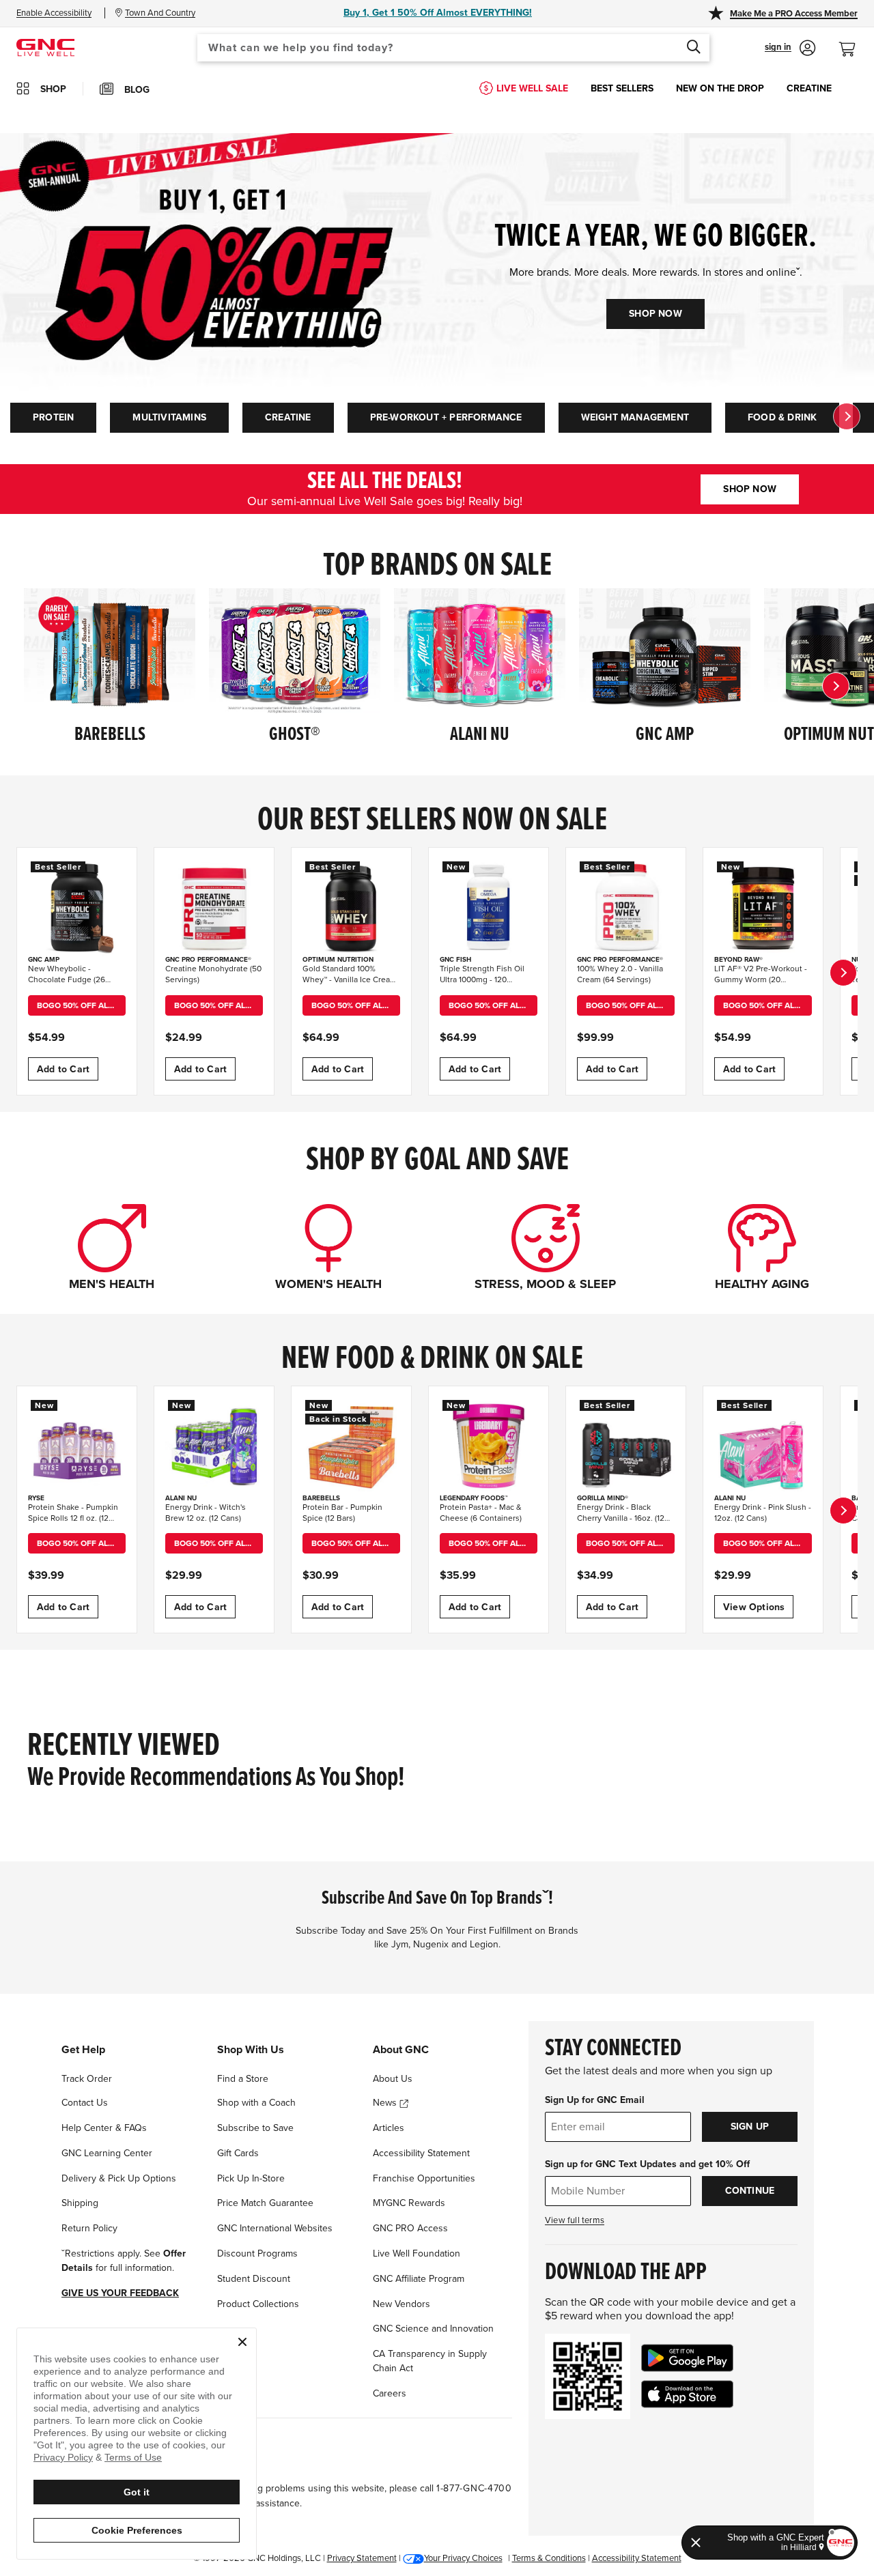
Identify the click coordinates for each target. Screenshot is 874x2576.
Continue (750, 2191)
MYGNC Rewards (409, 2203)
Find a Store (243, 2079)
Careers (390, 2393)
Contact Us (85, 2103)
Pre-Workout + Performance (446, 417)
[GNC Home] (45, 47)
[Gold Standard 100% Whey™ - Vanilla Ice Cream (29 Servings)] (351, 907)
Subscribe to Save (255, 2128)
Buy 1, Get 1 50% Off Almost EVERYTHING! (438, 13)
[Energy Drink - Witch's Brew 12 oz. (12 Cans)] (214, 1446)
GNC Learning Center (107, 2153)
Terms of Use (133, 2457)
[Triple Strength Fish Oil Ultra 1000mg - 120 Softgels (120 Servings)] (489, 907)
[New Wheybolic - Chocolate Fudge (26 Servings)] (77, 907)
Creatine (288, 417)
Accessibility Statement (421, 2153)
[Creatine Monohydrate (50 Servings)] (214, 907)
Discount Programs (257, 2253)
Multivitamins (169, 417)
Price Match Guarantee (265, 2203)
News (386, 2103)
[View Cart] (853, 42)
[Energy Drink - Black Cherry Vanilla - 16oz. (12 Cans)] (626, 1446)
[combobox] (453, 48)
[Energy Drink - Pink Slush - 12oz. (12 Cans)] (763, 1446)
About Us (393, 2079)
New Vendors (401, 2304)
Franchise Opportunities (424, 2178)
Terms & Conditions (549, 2558)
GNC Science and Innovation (433, 2329)
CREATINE (809, 88)
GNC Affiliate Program (419, 2279)
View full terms (575, 2220)
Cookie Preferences (137, 2530)
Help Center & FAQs (104, 2128)
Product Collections (258, 2304)
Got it (137, 2492)
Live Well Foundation (417, 2253)
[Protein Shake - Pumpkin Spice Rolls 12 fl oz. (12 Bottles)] (77, 1446)
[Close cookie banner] (242, 2342)
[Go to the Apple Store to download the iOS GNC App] (687, 2394)
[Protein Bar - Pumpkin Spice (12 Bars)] (351, 1446)
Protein (53, 417)
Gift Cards (238, 2153)
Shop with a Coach (256, 2103)
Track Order (87, 2079)
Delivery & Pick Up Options (119, 2178)
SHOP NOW (655, 314)
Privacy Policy (63, 2457)
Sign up (750, 2127)
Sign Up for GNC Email (595, 2100)
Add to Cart (63, 1069)
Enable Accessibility (54, 13)
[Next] (836, 686)
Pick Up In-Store (251, 2178)
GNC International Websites (275, 2228)
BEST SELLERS (622, 88)
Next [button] (847, 416)
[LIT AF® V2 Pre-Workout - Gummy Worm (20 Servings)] (763, 907)
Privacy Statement (362, 2558)
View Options (754, 1607)
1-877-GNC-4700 (474, 2488)
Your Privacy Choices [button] (463, 2558)
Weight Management (635, 417)
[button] (790, 48)
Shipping (80, 2203)
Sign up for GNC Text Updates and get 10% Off (647, 2164)
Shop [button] (53, 89)
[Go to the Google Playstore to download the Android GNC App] (687, 2358)
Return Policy (89, 2228)
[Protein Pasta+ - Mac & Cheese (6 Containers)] (489, 1446)
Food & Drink (782, 417)
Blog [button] (137, 90)
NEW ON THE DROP (720, 88)
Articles (389, 2128)
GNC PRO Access (410, 2228)
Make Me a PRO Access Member (794, 14)
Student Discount (254, 2279)
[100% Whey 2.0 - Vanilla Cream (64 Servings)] (626, 907)
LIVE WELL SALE (532, 88)
